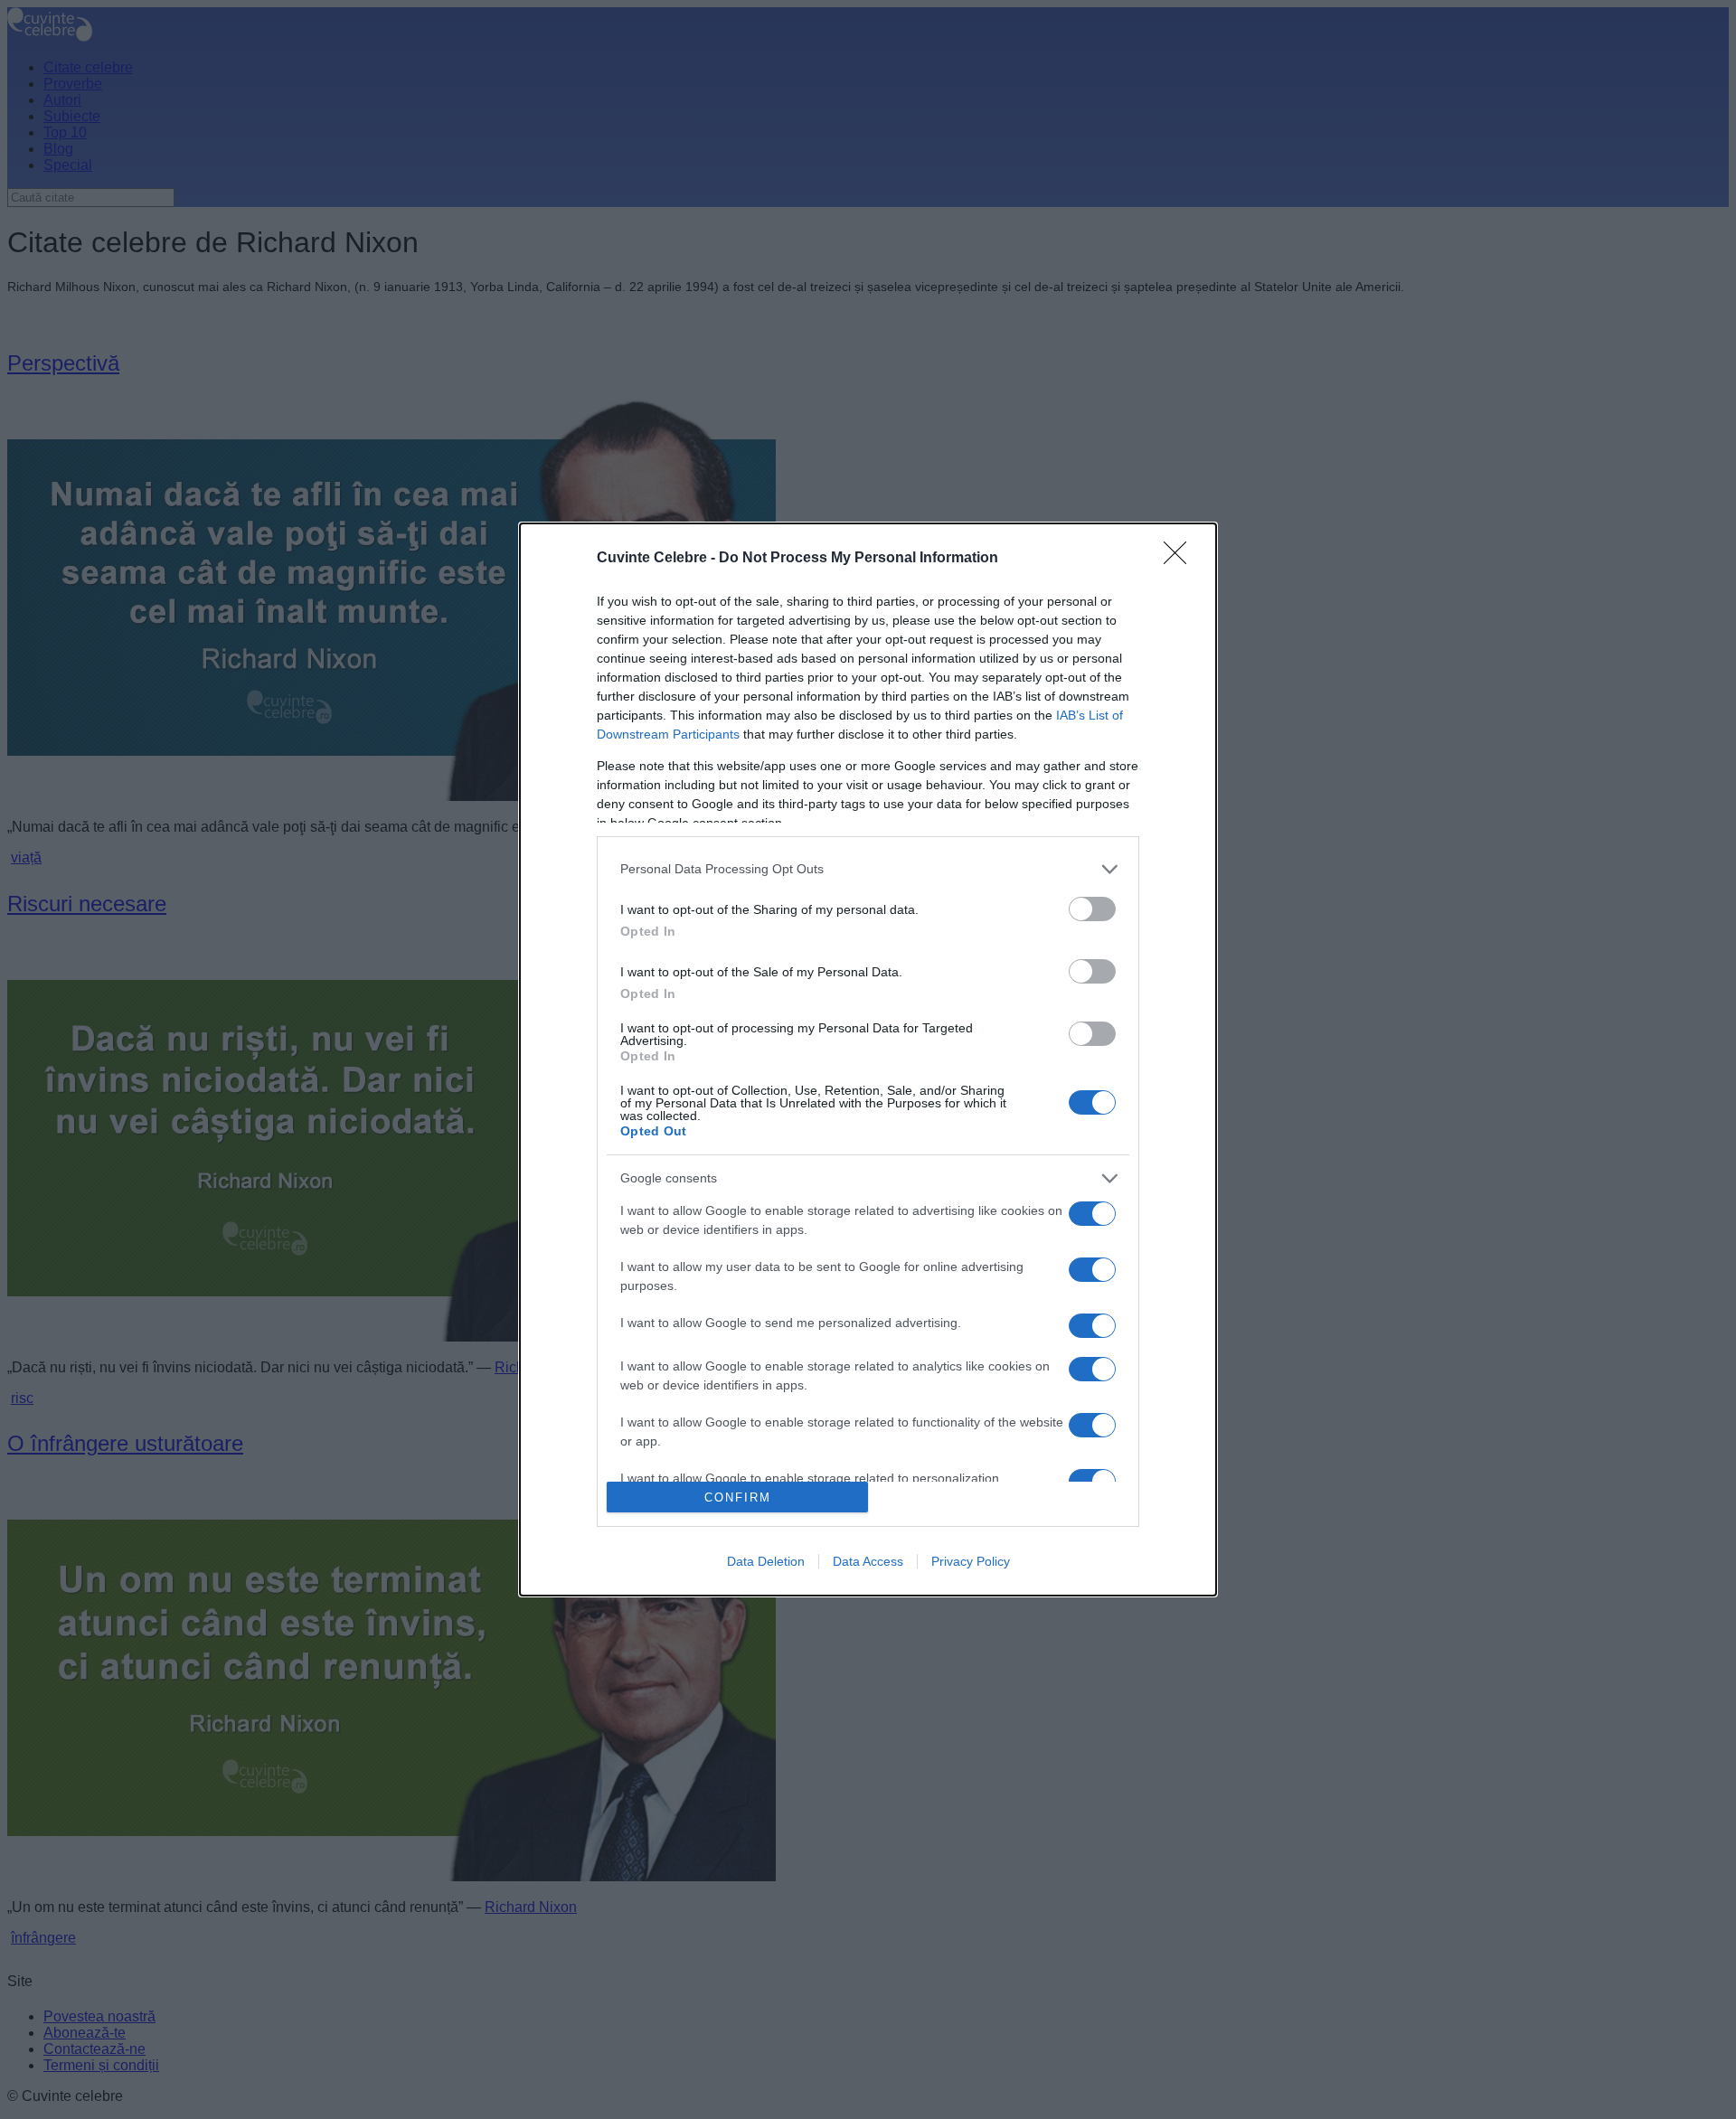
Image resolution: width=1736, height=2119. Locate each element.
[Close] (1181, 559)
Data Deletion (766, 1561)
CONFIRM (738, 1497)
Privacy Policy (971, 1561)
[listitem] (868, 869)
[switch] (1092, 909)
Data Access (868, 1561)
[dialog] (868, 1059)
